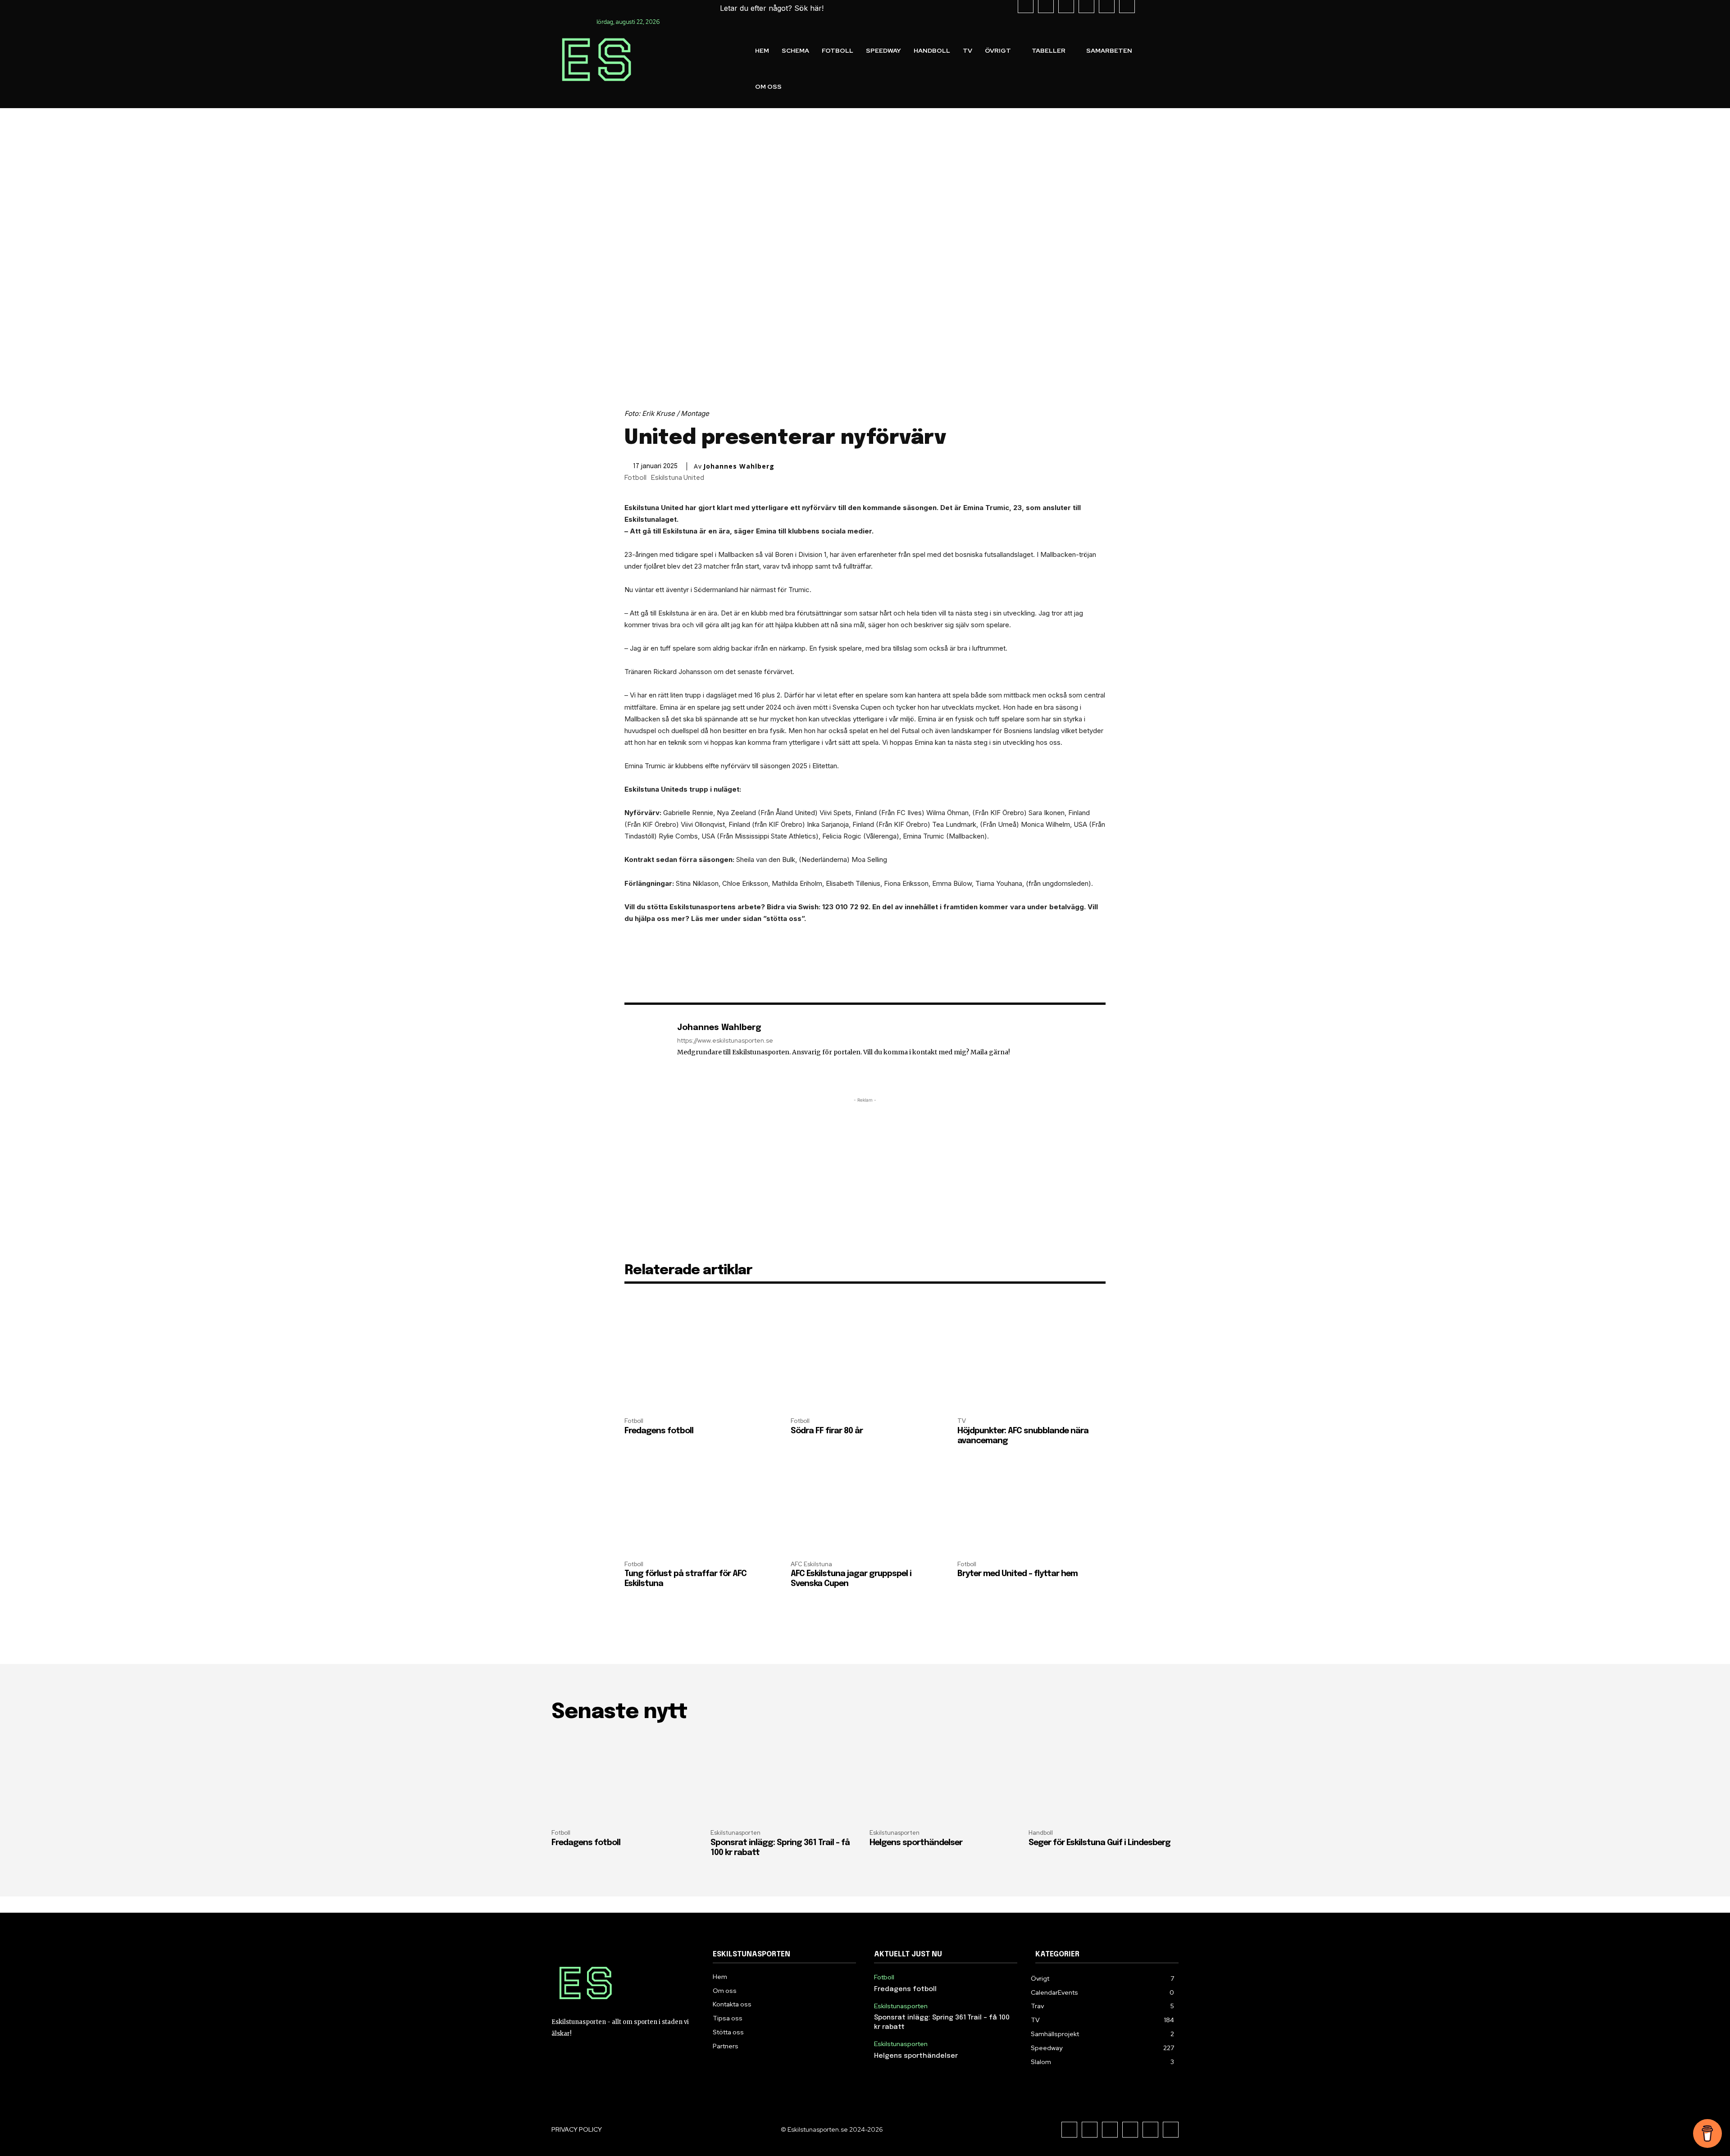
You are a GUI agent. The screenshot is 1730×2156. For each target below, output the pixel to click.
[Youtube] (1150, 2130)
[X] (1130, 2130)
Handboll (1041, 1833)
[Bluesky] (1171, 2130)
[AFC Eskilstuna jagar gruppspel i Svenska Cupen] (865, 1507)
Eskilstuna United (678, 478)
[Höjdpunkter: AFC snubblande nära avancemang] (1031, 1365)
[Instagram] (1090, 2130)
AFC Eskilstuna (811, 1564)
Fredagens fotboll (659, 1431)
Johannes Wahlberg (739, 466)
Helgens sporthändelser (916, 1843)
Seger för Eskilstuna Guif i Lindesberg (1099, 1843)
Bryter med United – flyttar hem (1018, 1574)
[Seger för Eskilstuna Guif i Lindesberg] (1104, 1778)
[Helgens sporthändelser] (945, 1778)
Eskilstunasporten (735, 1833)
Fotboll (635, 478)
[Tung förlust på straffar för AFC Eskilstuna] (699, 1507)
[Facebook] (1069, 2130)
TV (962, 1421)
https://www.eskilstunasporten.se (725, 1041)
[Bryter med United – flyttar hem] (1031, 1507)
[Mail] (681, 1065)
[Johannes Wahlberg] (646, 1047)
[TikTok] (1110, 2130)
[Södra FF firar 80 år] (865, 1365)
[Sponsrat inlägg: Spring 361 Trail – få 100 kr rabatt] (785, 1778)
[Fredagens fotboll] (699, 1365)
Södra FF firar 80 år (827, 1431)
